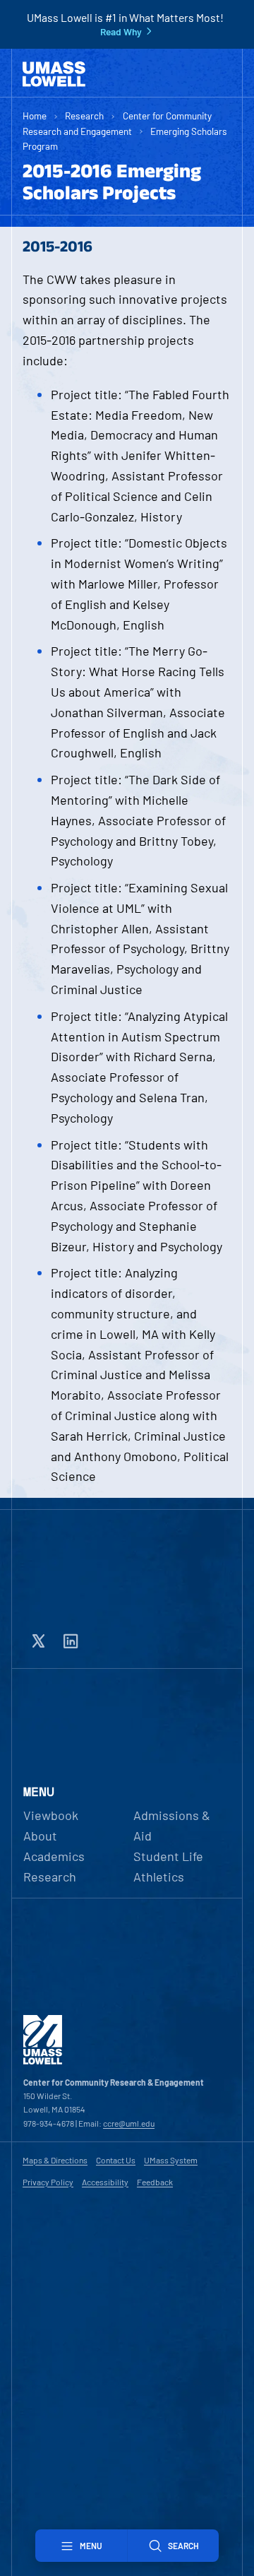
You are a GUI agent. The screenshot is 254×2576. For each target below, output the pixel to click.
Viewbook (51, 1815)
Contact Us (116, 2160)
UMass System (171, 2160)
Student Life (168, 1856)
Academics (54, 1856)
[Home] (54, 74)
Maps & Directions (55, 2160)
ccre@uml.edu (129, 2123)
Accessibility (105, 2182)
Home (35, 116)
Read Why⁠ (121, 32)
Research (84, 116)
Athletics (159, 1877)
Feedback (155, 2182)
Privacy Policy (48, 2182)
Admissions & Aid (172, 1825)
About (40, 1836)
